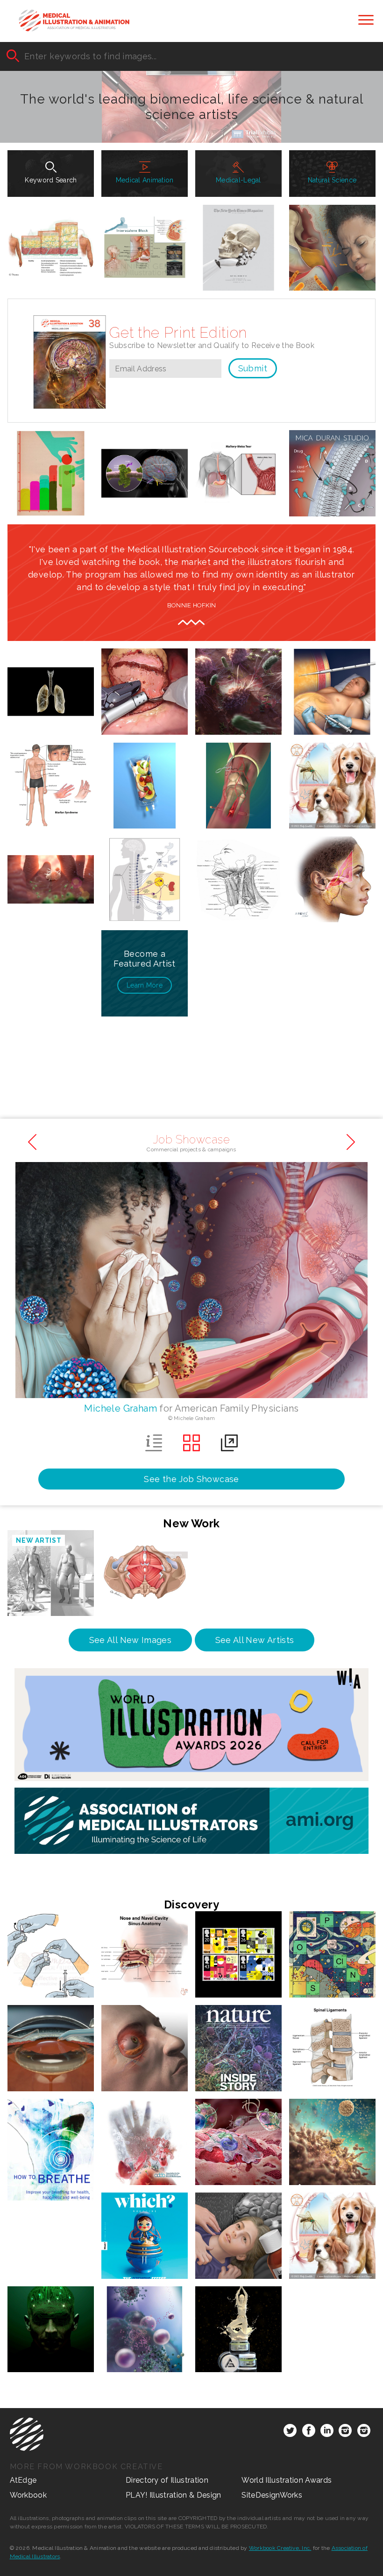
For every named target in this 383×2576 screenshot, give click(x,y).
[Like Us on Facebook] (309, 2432)
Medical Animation (145, 180)
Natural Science (332, 180)
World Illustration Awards (287, 2480)
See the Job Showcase (191, 1479)
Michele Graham (121, 1408)
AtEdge (23, 2480)
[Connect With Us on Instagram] (345, 2432)
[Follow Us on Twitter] (290, 2432)
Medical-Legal (238, 180)
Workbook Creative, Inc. (280, 2548)
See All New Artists (255, 1640)
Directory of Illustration (167, 2480)
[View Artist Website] (346, 425)
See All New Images (130, 1640)
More (145, 985)
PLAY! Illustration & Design (174, 2495)
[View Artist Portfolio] (319, 425)
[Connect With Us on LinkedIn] (327, 2432)
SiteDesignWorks (272, 2495)
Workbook (28, 2495)
